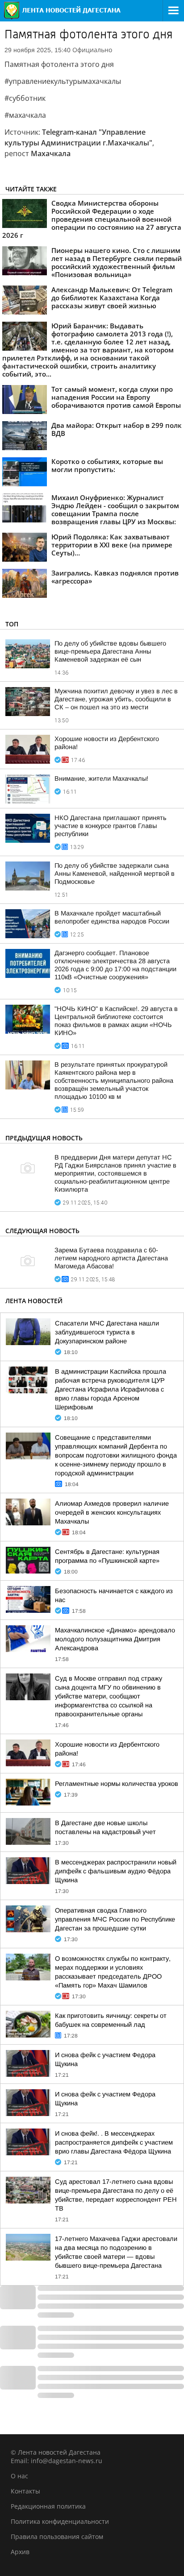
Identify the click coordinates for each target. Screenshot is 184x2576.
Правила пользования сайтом (57, 2537)
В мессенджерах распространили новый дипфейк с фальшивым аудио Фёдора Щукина (116, 1871)
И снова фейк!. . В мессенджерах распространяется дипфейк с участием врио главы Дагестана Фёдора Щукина (114, 2142)
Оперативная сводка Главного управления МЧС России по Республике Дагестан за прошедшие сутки (115, 1919)
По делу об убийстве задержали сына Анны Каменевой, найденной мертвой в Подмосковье (115, 874)
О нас (19, 2476)
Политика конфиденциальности (60, 2521)
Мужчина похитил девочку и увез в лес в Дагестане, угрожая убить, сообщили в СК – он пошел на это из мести (116, 699)
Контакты (25, 2491)
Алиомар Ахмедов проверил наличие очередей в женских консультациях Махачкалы (112, 1512)
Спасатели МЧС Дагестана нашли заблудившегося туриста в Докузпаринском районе (107, 1332)
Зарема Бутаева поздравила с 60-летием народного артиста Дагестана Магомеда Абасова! (111, 1258)
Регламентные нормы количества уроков (117, 1784)
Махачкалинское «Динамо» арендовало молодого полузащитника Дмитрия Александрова (115, 1639)
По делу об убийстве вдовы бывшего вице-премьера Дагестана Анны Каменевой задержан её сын (110, 651)
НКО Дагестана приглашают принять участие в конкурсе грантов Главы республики (111, 826)
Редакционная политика (48, 2506)
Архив (20, 2552)
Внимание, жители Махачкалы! (101, 779)
